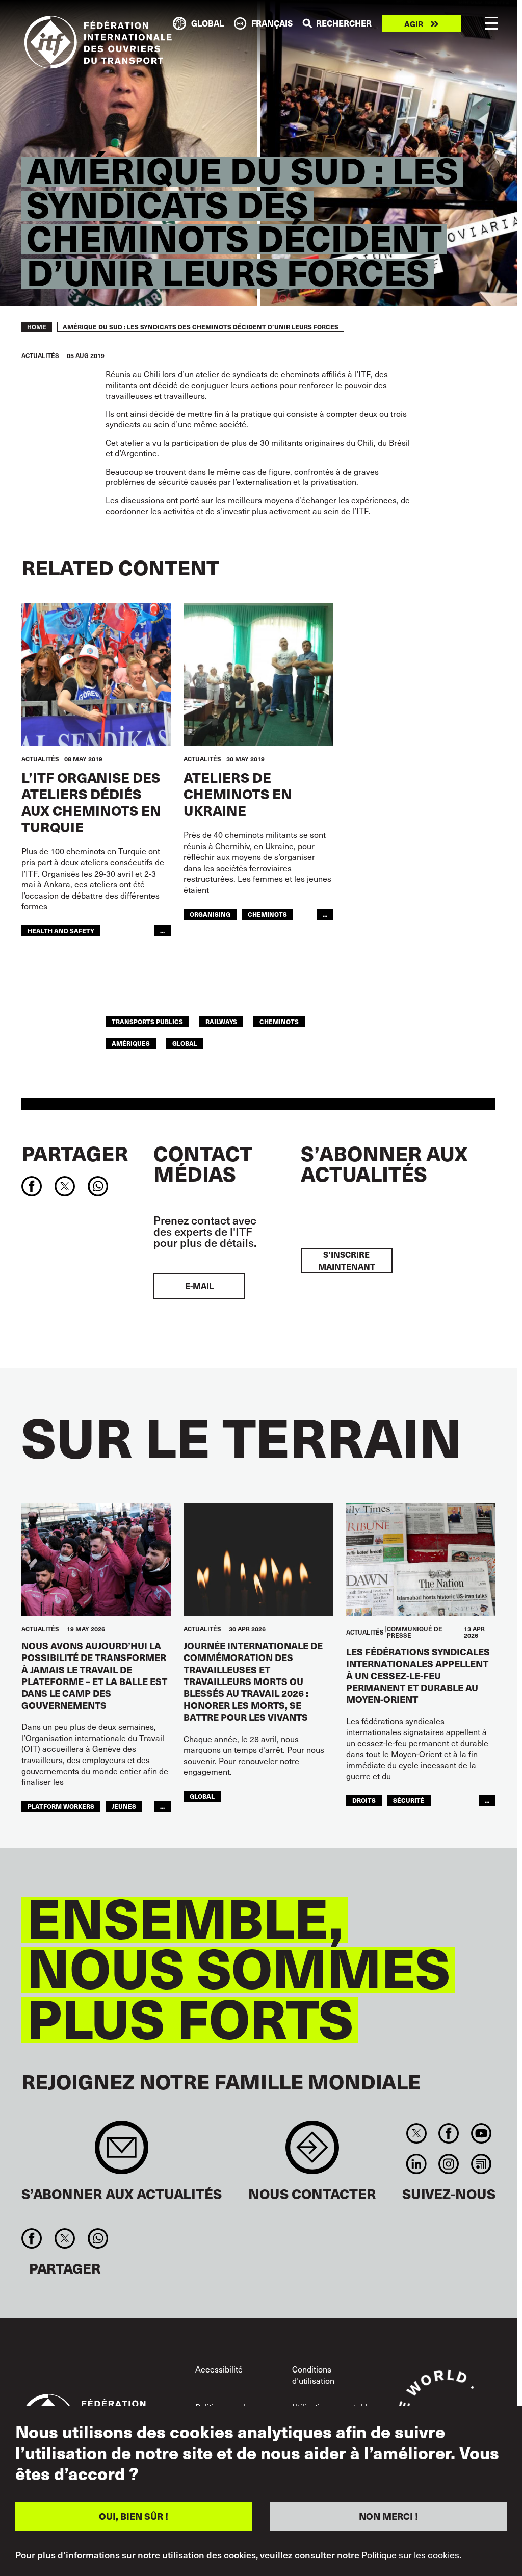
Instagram (449, 2164)
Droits (364, 1800)
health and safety (61, 930)
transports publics (147, 1021)
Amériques (131, 1043)
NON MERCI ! (388, 2516)
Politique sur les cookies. (411, 2555)
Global (185, 1043)
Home (37, 327)
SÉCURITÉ (409, 1800)
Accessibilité (219, 2369)
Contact (312, 2152)
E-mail (199, 1286)
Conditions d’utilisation (313, 2375)
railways (221, 1021)
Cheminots (267, 914)
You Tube (481, 2133)
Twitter (417, 2133)
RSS (481, 2164)
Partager (75, 1153)
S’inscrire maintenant (347, 1260)
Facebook (449, 2133)
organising (210, 914)
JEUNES (124, 1806)
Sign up (122, 2152)
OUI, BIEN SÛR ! (134, 2516)
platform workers (61, 1806)
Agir (414, 24)
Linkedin (417, 2164)
